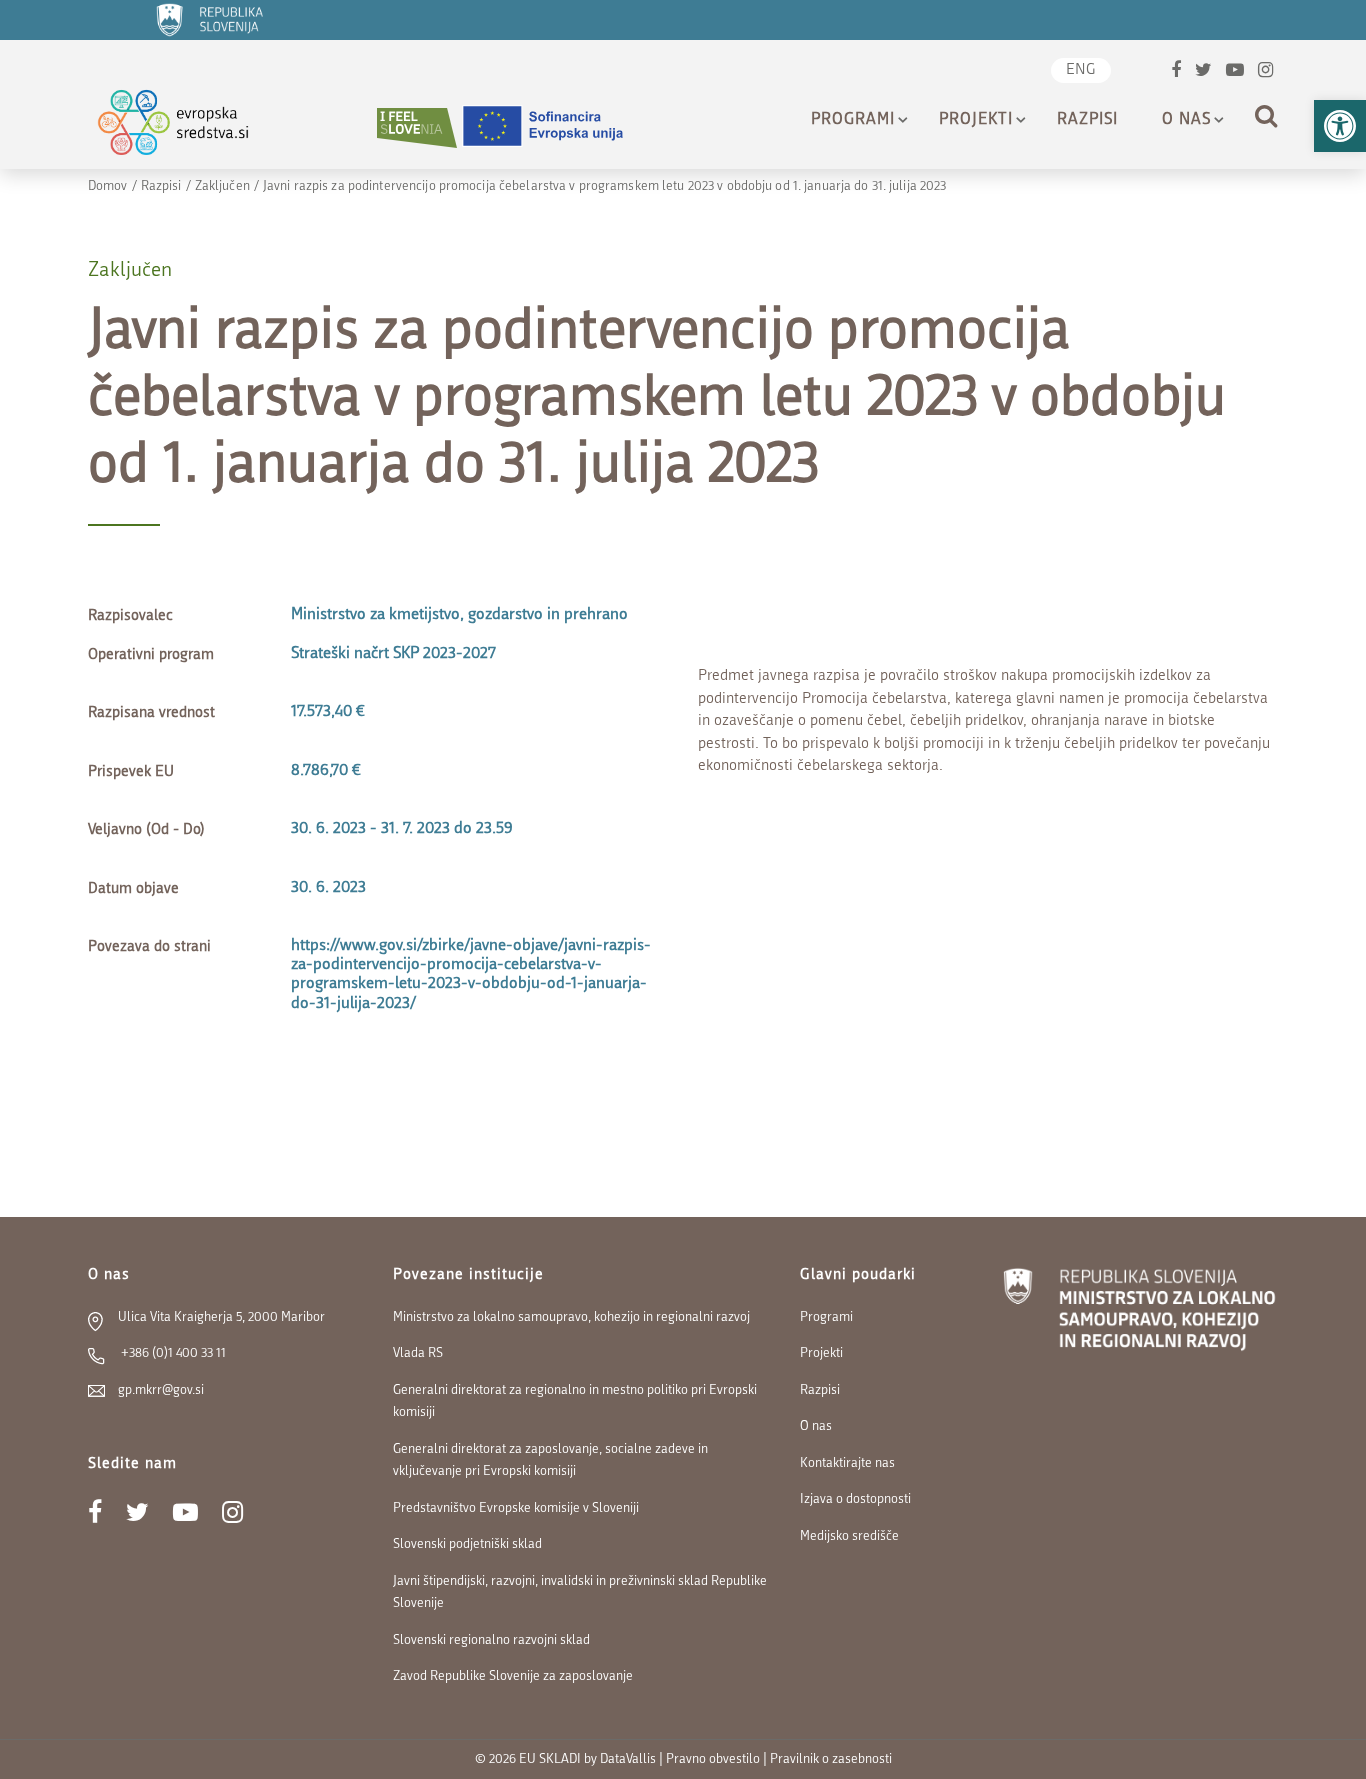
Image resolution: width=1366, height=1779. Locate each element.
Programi (853, 120)
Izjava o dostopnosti (855, 1499)
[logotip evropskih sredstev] (190, 127)
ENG (1081, 70)
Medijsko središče (849, 1536)
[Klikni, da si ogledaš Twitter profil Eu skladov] (1203, 72)
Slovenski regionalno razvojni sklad (491, 1640)
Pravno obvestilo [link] (713, 1759)
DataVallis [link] (628, 1759)
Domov (108, 186)
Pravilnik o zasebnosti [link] (831, 1759)
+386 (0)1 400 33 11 (172, 1353)
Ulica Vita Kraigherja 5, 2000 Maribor (221, 1317)
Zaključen (222, 186)
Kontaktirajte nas (847, 1463)
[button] (1340, 126)
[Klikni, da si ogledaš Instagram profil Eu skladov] (1265, 72)
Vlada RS (418, 1353)
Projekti (976, 120)
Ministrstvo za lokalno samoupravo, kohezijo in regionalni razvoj (571, 1317)
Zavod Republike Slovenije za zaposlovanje (513, 1676)
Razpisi (1087, 120)
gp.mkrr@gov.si (161, 1390)
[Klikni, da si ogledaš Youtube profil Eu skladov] (1235, 72)
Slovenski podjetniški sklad (467, 1544)
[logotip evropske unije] (555, 127)
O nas (1186, 120)
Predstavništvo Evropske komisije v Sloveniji (516, 1508)
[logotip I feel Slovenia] (417, 127)
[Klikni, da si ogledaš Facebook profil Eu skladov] (1176, 72)
